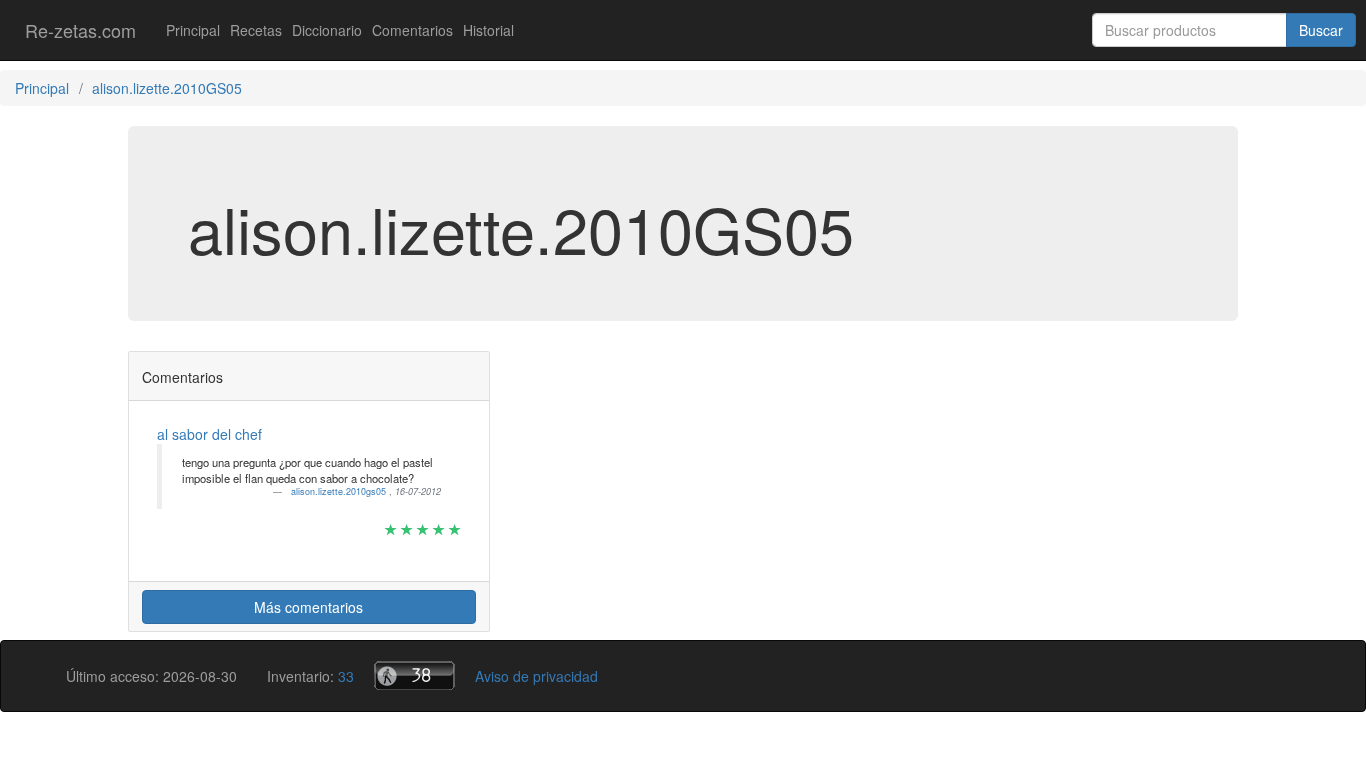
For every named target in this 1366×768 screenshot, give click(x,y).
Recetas (256, 30)
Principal (193, 30)
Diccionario (327, 30)
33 (346, 676)
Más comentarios (308, 607)
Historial (488, 30)
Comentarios (412, 30)
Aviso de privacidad (536, 676)
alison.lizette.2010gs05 (340, 491)
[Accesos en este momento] (414, 675)
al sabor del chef (209, 434)
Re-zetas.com (80, 30)
